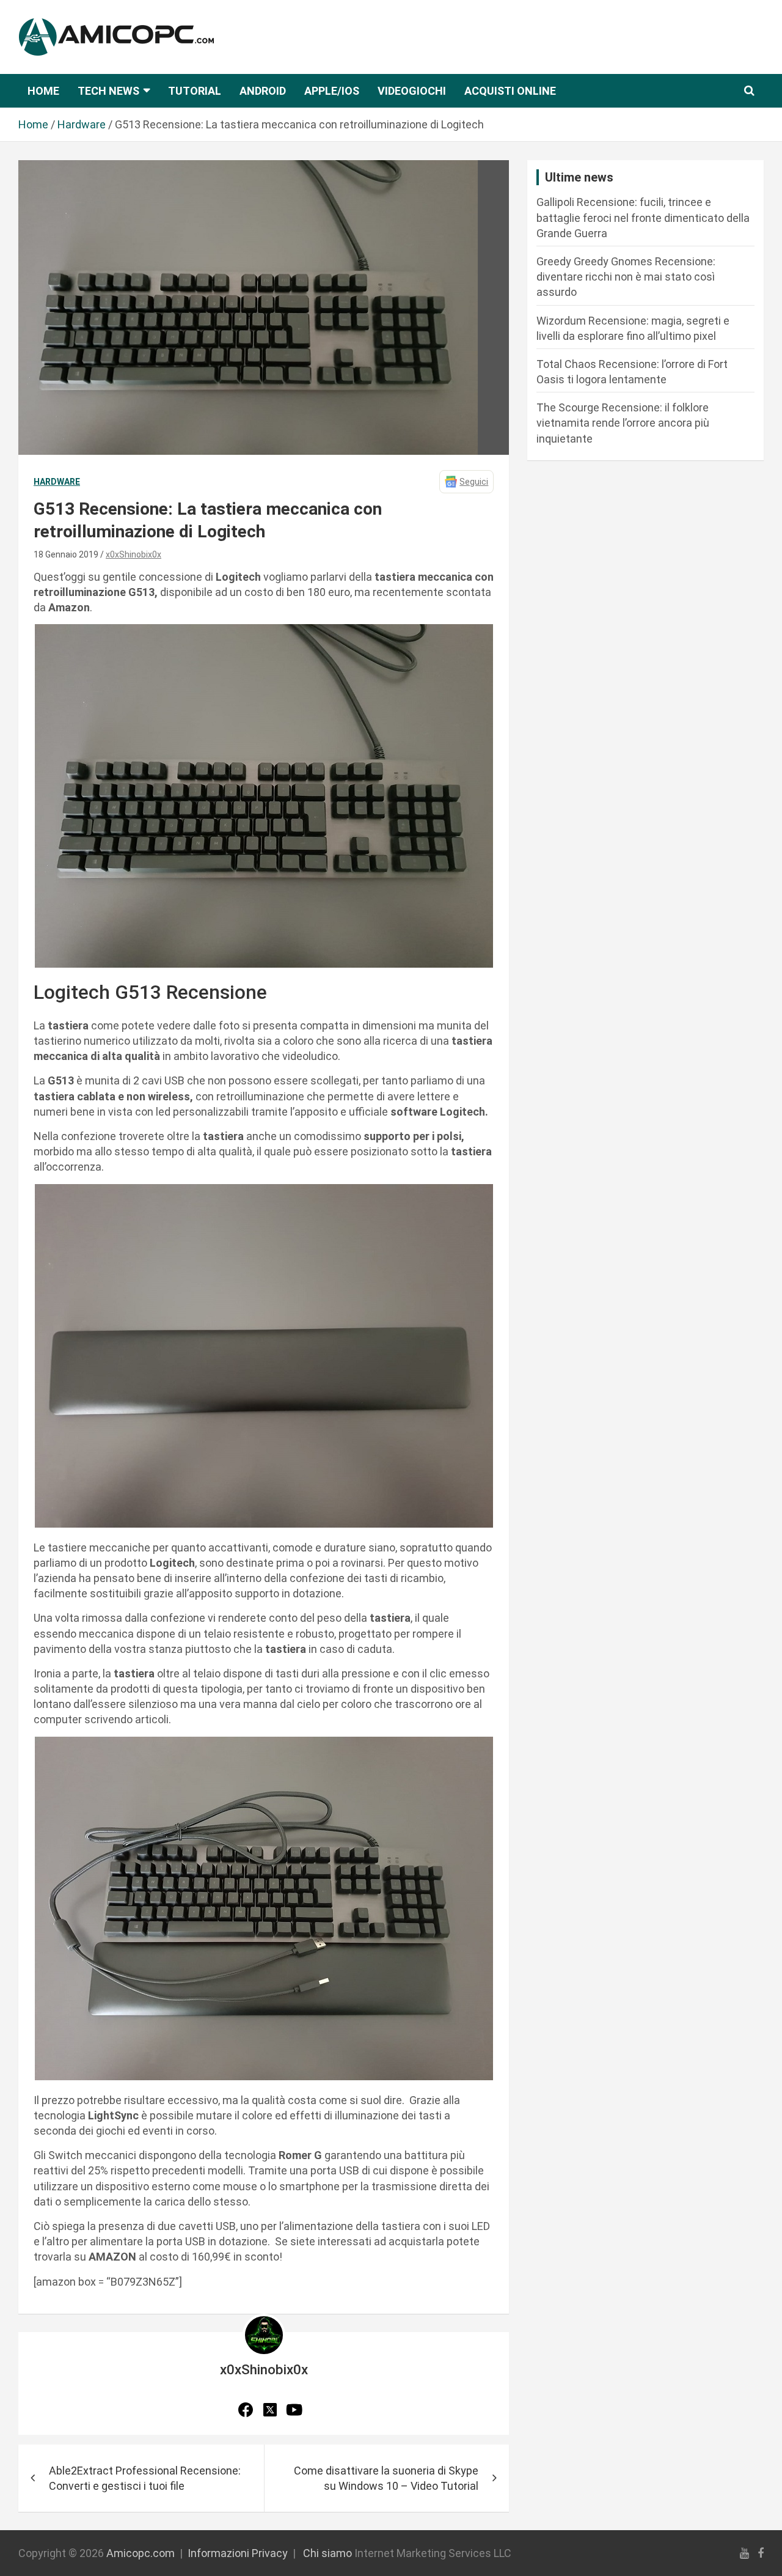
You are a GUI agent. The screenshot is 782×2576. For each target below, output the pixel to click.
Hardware (57, 482)
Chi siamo (327, 2553)
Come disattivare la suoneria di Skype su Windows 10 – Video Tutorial (386, 2478)
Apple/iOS (332, 91)
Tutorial (195, 91)
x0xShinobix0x (133, 554)
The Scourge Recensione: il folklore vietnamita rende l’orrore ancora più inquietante (623, 423)
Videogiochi (412, 91)
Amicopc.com (141, 2553)
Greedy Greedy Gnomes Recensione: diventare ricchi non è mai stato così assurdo (626, 277)
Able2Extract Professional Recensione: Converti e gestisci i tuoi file (145, 2478)
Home (43, 91)
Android (263, 91)
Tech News (108, 91)
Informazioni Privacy (238, 2553)
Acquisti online (510, 91)
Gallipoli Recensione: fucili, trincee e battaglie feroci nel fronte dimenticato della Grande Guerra (643, 217)
